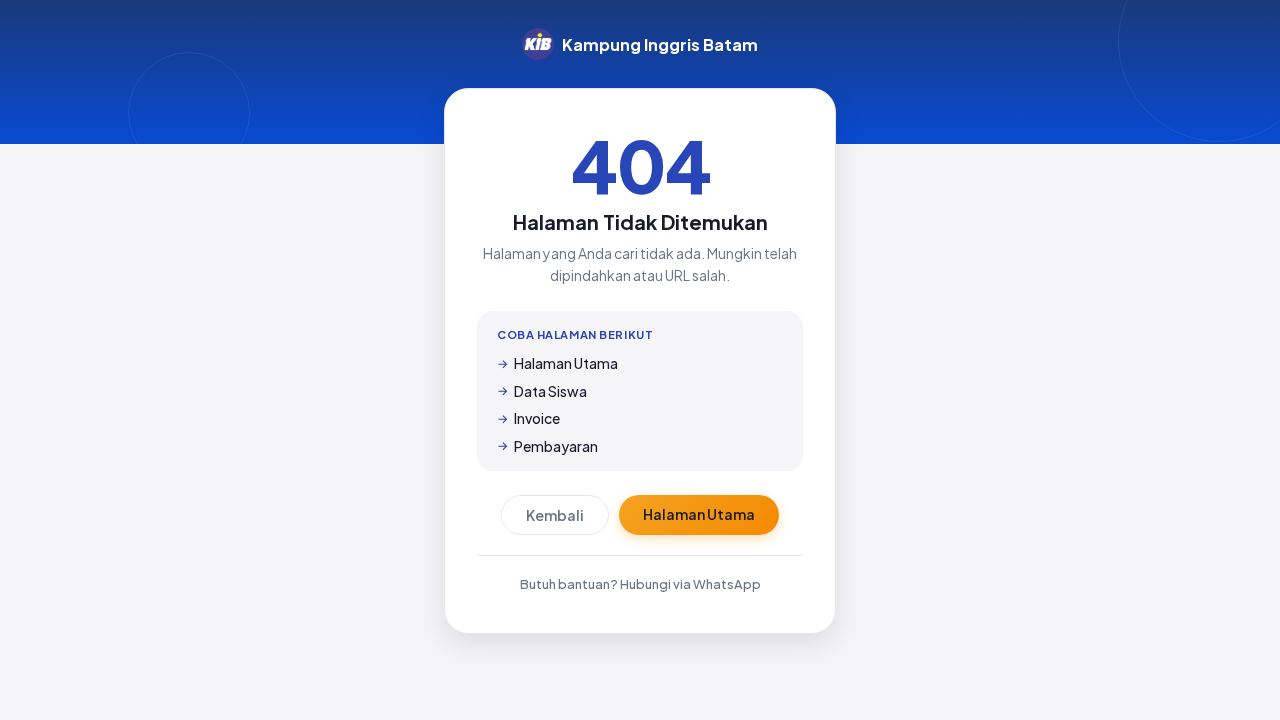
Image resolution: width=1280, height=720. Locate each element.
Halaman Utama (566, 363)
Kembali (555, 515)
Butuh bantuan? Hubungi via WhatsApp (640, 584)
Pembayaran (556, 446)
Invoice (537, 418)
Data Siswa (550, 391)
